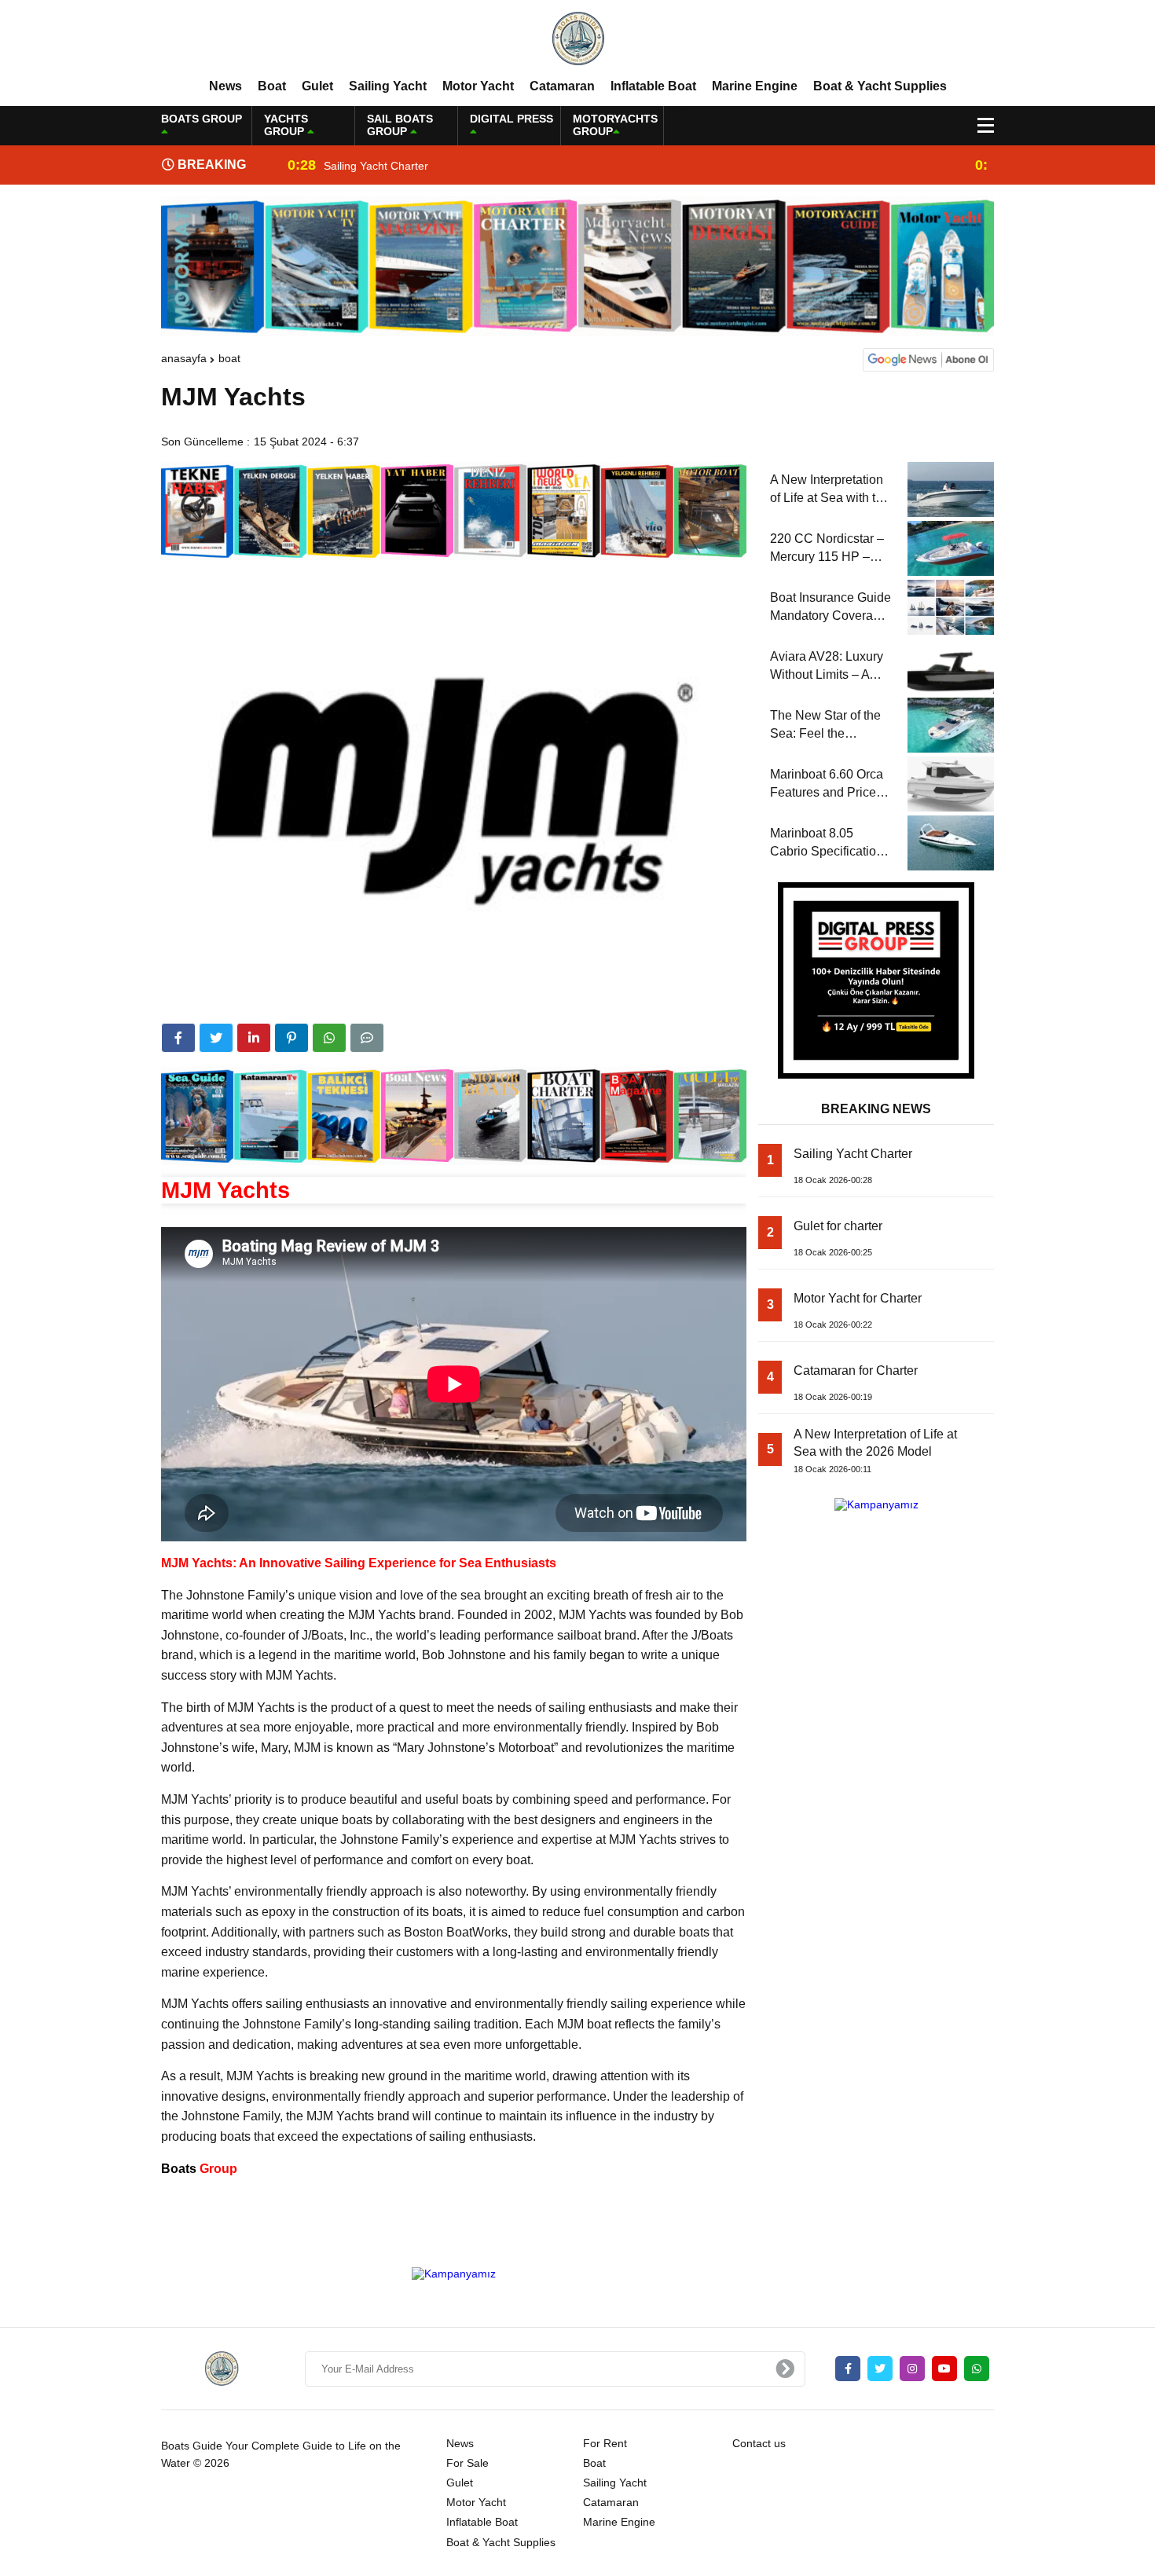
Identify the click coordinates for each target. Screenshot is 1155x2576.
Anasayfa (184, 358)
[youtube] (944, 2369)
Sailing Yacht (388, 86)
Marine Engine (755, 86)
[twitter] (216, 1038)
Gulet (317, 86)
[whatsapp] (977, 2369)
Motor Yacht (478, 86)
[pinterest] (291, 1038)
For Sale (467, 2463)
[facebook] (178, 1038)
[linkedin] (254, 1038)
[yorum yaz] (367, 1038)
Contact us (759, 2443)
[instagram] (912, 2369)
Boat (272, 86)
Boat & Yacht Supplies (880, 86)
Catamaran (562, 86)
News (225, 86)
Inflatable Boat (653, 86)
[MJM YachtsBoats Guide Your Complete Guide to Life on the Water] (577, 38)
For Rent (605, 2443)
